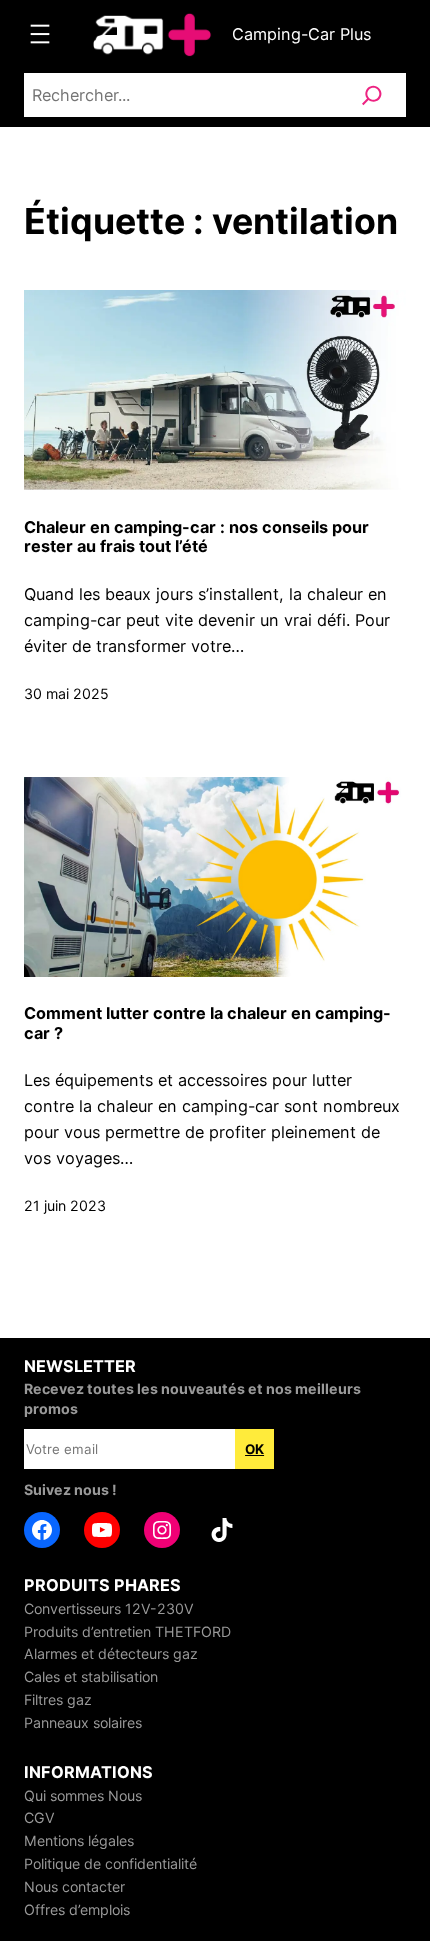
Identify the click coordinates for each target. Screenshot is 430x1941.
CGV (39, 1817)
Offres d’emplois (77, 1909)
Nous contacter (74, 1886)
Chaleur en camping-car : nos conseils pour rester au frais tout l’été (196, 537)
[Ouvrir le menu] (40, 34)
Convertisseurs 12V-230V (109, 1608)
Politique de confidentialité (110, 1863)
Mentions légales (79, 1840)
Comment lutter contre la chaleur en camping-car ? (207, 1023)
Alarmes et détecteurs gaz (111, 1653)
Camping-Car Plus (301, 34)
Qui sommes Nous (83, 1795)
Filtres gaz (58, 1699)
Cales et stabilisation (91, 1676)
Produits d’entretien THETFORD (127, 1631)
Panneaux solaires (83, 1722)
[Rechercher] (372, 95)
